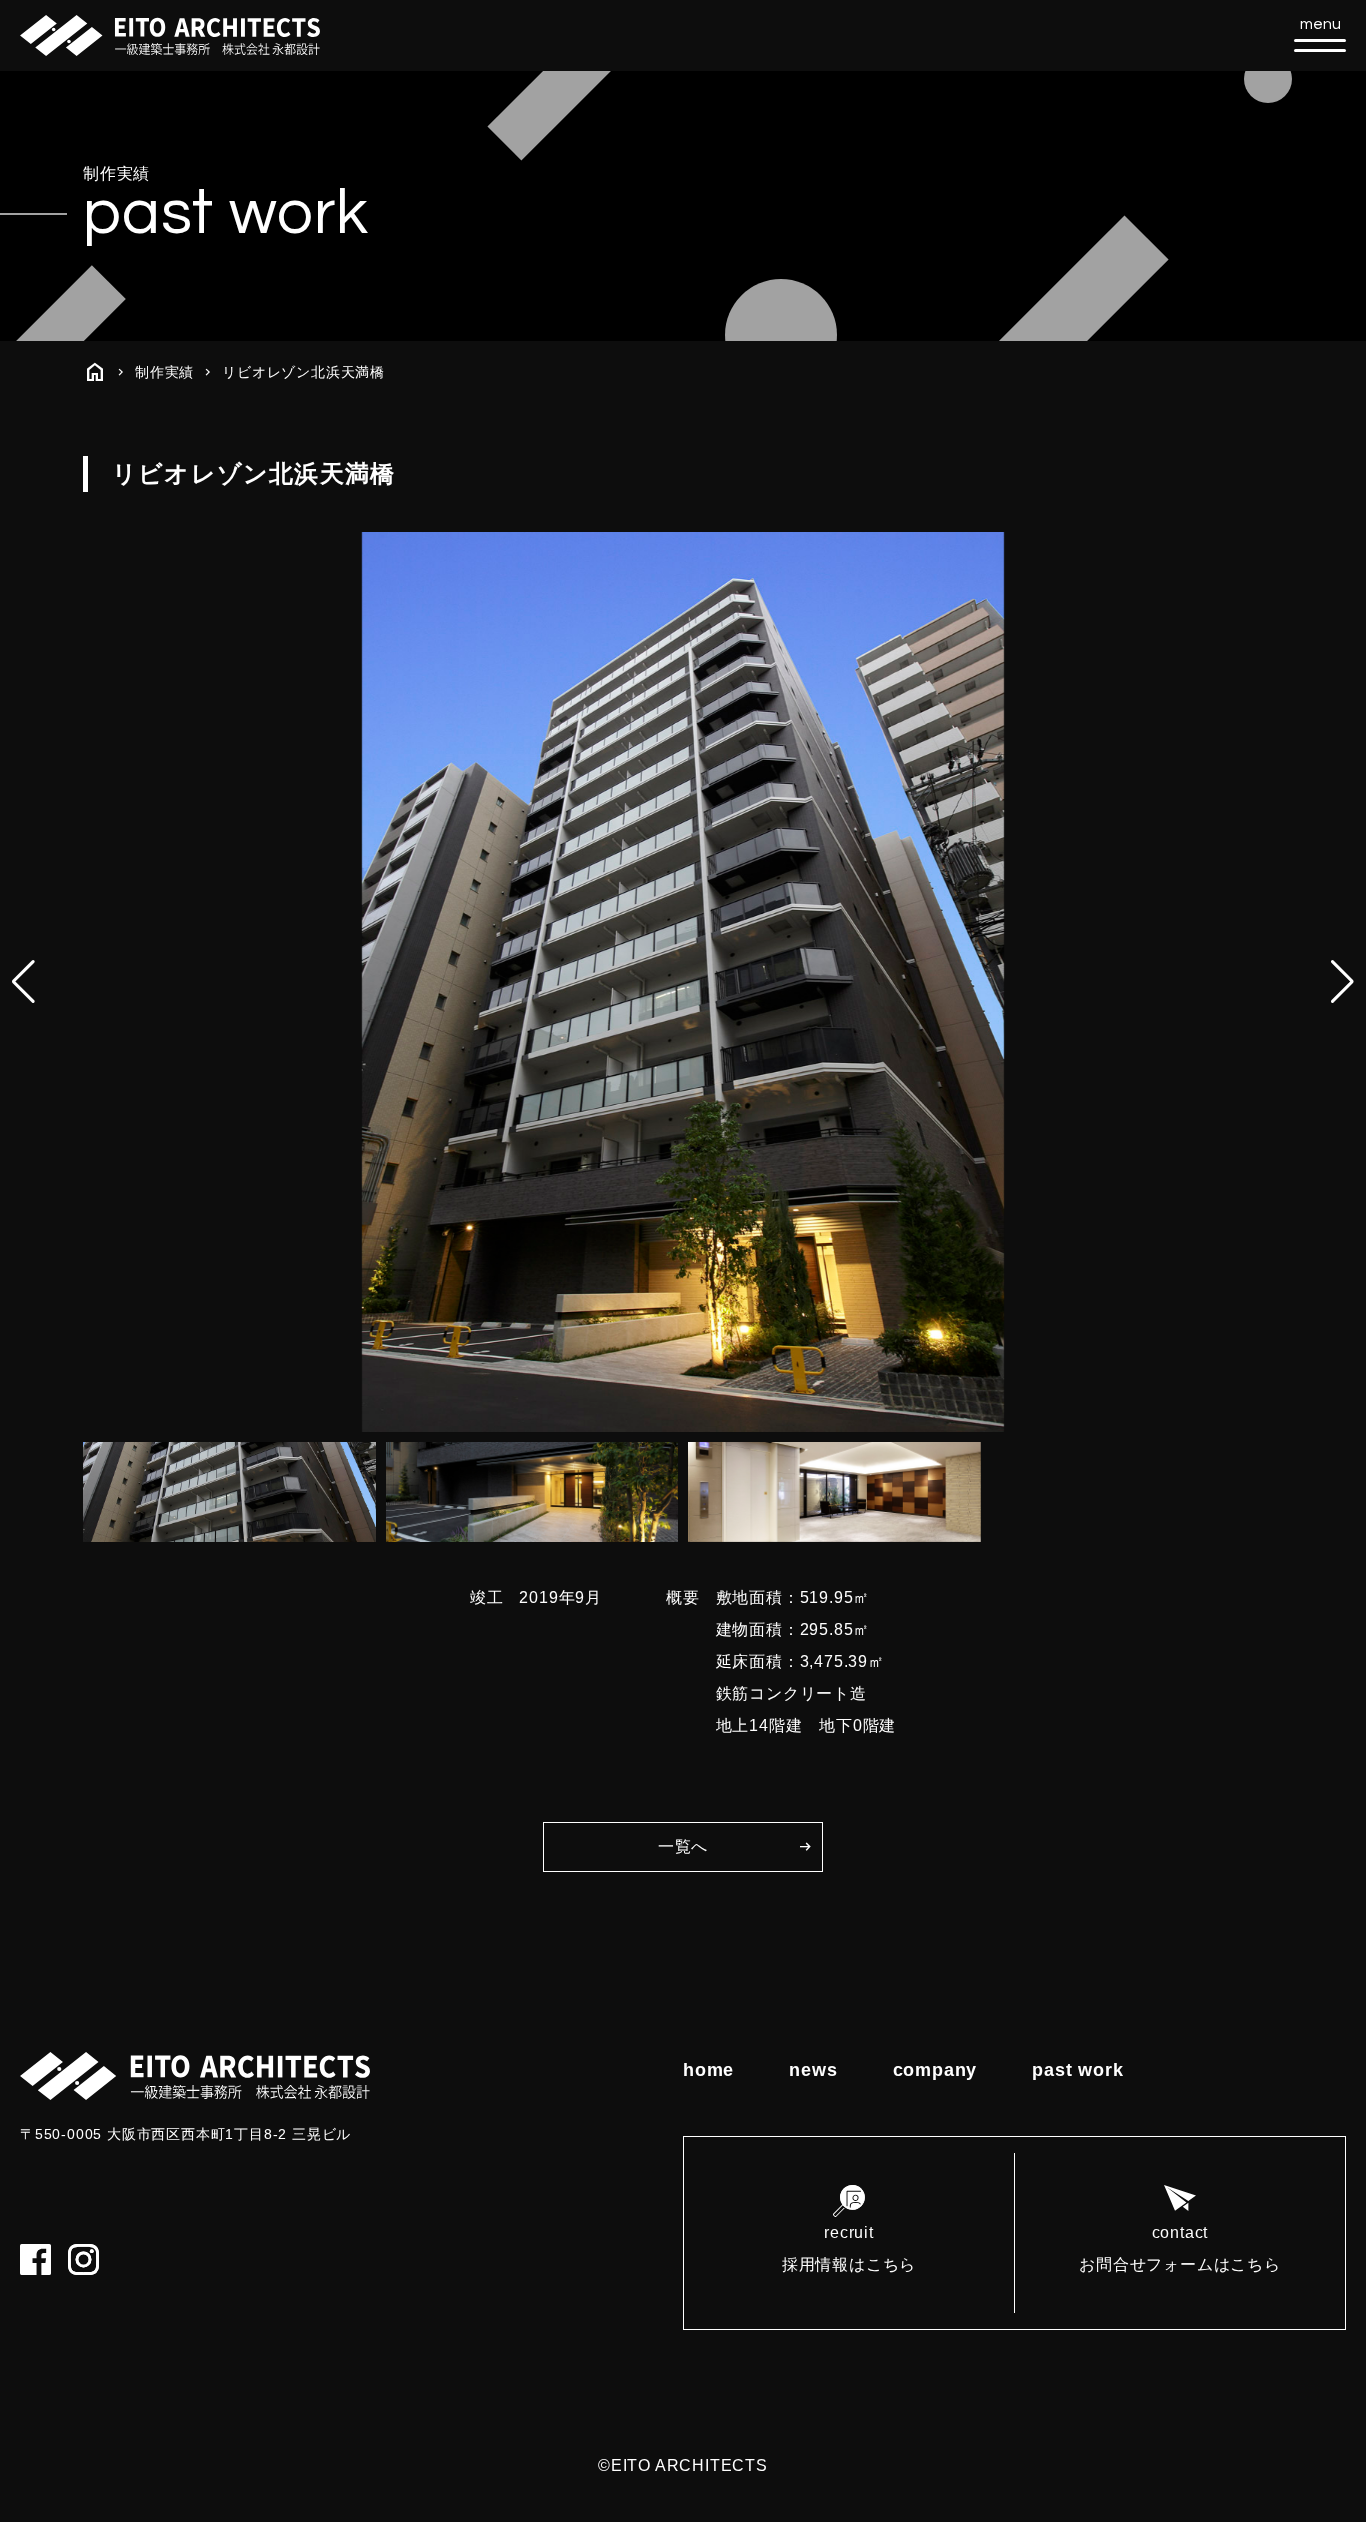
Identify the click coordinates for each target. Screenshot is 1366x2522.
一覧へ (683, 1846)
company (935, 2070)
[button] (1342, 982)
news (813, 2070)
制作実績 (164, 372)
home (708, 2070)
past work (1077, 2070)
